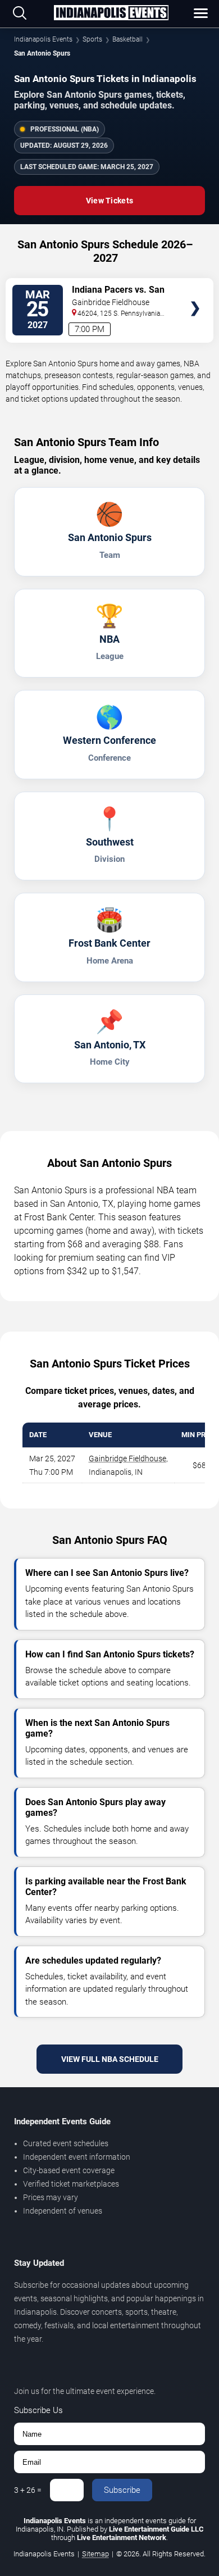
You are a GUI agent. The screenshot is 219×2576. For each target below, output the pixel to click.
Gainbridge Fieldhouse (127, 1459)
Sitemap (95, 2554)
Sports (92, 39)
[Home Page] (111, 13)
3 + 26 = (28, 2490)
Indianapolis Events (43, 39)
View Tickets (109, 201)
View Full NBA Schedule (110, 2059)
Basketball (127, 39)
